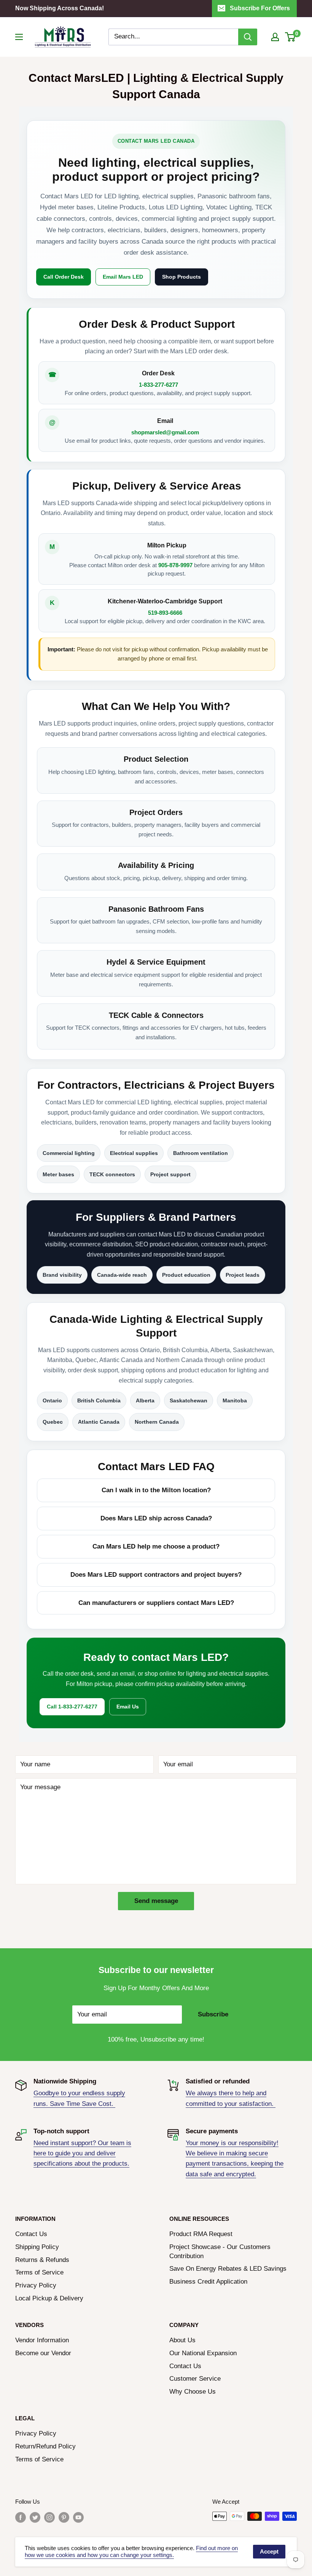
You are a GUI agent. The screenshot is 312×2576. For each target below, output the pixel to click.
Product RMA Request (201, 2234)
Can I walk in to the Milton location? (156, 1490)
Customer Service (195, 2379)
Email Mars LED (123, 277)
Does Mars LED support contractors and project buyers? (156, 1575)
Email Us (128, 1707)
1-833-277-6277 (158, 385)
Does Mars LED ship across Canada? (156, 1518)
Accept (269, 2551)
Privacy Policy (36, 2285)
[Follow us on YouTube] (78, 2517)
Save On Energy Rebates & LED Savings (228, 2269)
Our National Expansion (203, 2353)
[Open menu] (19, 37)
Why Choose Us (193, 2392)
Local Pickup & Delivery (49, 2298)
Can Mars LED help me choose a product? (156, 1546)
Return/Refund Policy (45, 2446)
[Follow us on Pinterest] (64, 2517)
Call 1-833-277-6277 (72, 1707)
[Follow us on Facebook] (21, 2517)
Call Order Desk (64, 277)
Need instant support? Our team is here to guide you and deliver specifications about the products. (82, 2153)
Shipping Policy (37, 2247)
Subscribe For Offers (260, 8)
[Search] (248, 37)
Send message (156, 1901)
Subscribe (213, 2014)
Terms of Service (39, 2272)
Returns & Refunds (42, 2260)
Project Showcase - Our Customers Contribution (220, 2251)
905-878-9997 (175, 565)
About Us (182, 2340)
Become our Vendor (43, 2353)
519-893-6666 (165, 613)
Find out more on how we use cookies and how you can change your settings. (131, 2552)
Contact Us (31, 2234)
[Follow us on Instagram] (49, 2517)
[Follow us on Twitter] (35, 2517)
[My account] (275, 37)
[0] (291, 37)
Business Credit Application (208, 2282)
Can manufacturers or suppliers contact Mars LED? (156, 1603)
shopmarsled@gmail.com (165, 432)
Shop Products (181, 277)
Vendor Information (42, 2340)
